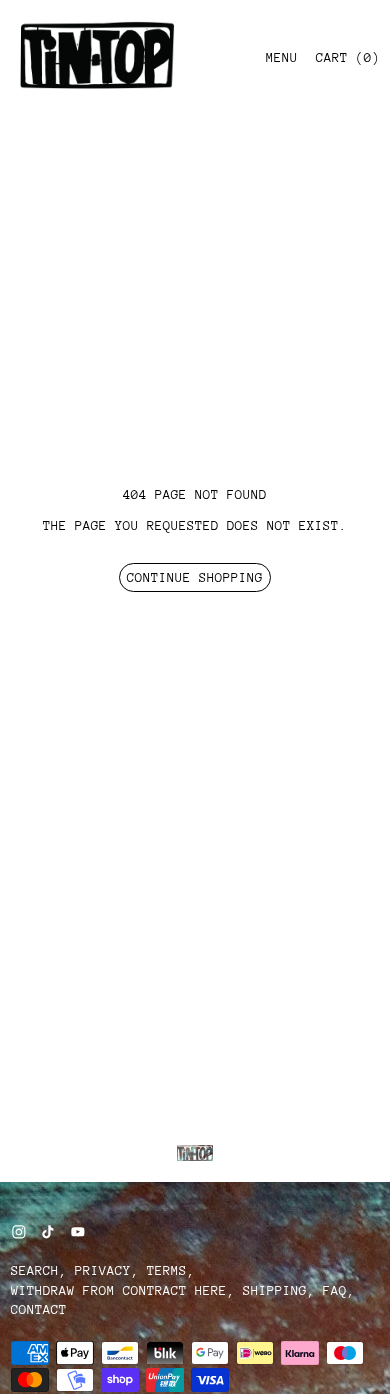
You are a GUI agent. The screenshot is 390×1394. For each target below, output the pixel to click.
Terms (167, 1270)
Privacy (103, 1270)
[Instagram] (19, 1232)
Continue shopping (195, 577)
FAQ (335, 1290)
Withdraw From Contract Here (119, 1290)
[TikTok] (48, 1232)
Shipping (275, 1290)
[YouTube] (78, 1232)
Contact (39, 1309)
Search (35, 1270)
